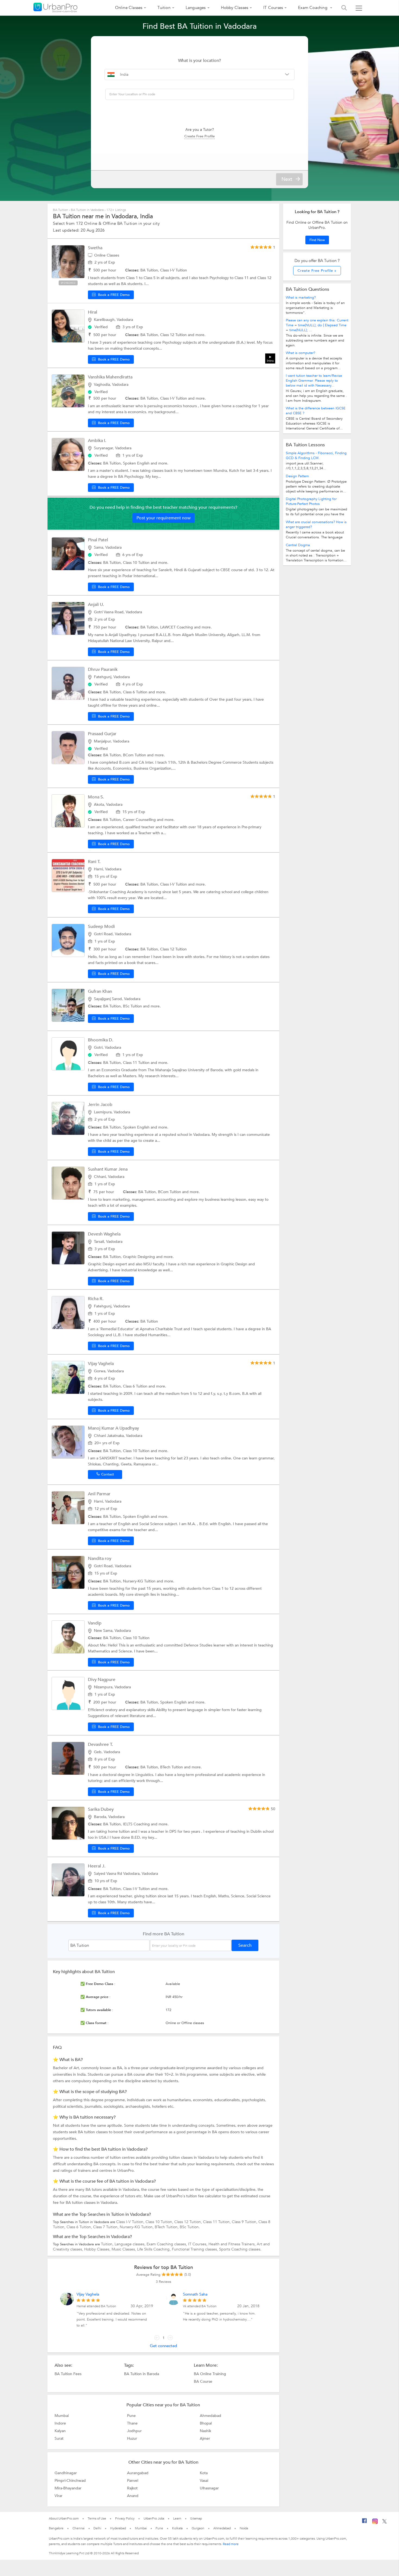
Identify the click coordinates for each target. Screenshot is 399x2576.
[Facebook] (365, 2523)
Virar (58, 2496)
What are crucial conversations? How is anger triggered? (316, 524)
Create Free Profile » (317, 271)
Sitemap (196, 2518)
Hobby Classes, (98, 2249)
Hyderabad (118, 2528)
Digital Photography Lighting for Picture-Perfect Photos (311, 501)
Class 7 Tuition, (106, 2227)
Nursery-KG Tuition (140, 1581)
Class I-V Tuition (174, 398)
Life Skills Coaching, (154, 2249)
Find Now (317, 240)
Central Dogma (298, 545)
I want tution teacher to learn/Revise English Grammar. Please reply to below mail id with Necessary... (314, 381)
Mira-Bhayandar (68, 2488)
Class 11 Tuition (137, 1063)
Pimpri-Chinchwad (70, 2480)
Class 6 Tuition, (80, 2227)
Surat (59, 2438)
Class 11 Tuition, (217, 2222)
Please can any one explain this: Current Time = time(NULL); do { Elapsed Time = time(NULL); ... (317, 325)
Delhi (97, 2528)
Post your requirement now (164, 518)
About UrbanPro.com (64, 2518)
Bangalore (56, 2528)
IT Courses (273, 8)
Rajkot (132, 2488)
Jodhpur (134, 2431)
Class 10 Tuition (137, 563)
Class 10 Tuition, (160, 2222)
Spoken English (137, 463)
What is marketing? (301, 298)
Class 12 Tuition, (189, 2222)
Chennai (78, 2528)
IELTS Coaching (137, 1824)
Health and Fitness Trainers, (233, 2244)
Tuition (164, 8)
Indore (60, 2423)
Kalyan (60, 2431)
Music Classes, (124, 2249)
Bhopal (206, 2423)
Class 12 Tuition (174, 335)
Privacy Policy (125, 2518)
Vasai (204, 2480)
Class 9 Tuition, (245, 2222)
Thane (132, 2423)
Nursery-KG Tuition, (137, 2227)
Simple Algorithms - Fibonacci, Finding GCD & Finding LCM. (316, 456)
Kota (204, 2473)
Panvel (133, 2480)
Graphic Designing (140, 1257)
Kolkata (177, 2528)
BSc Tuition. (190, 2227)
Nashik (205, 2431)
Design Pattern (297, 476)
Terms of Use (97, 2518)
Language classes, (131, 2244)
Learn (177, 2518)
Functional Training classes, (195, 2249)
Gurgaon (198, 2528)
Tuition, (108, 2244)
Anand (133, 2496)
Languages (196, 8)
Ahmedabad (210, 2416)
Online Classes (129, 8)
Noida (244, 2528)
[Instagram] (375, 2523)
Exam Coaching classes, (167, 2244)
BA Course (203, 2381)
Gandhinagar (66, 2473)
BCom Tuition (135, 755)
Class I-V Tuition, (131, 2222)
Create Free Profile (199, 136)
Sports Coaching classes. (240, 2249)
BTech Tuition (172, 1767)
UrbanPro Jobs (154, 2518)
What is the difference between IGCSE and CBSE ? (316, 411)
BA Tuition (61, 210)
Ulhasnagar (209, 2488)
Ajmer (205, 2438)
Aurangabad (138, 2473)
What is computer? (300, 353)
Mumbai (62, 2416)
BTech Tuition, (167, 2227)
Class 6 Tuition (136, 692)
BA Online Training (210, 2374)
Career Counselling (140, 820)
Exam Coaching (313, 8)
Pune (131, 2416)
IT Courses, (198, 2244)
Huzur (132, 2438)
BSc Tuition (133, 1006)
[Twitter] (384, 2523)
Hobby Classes (235, 8)
